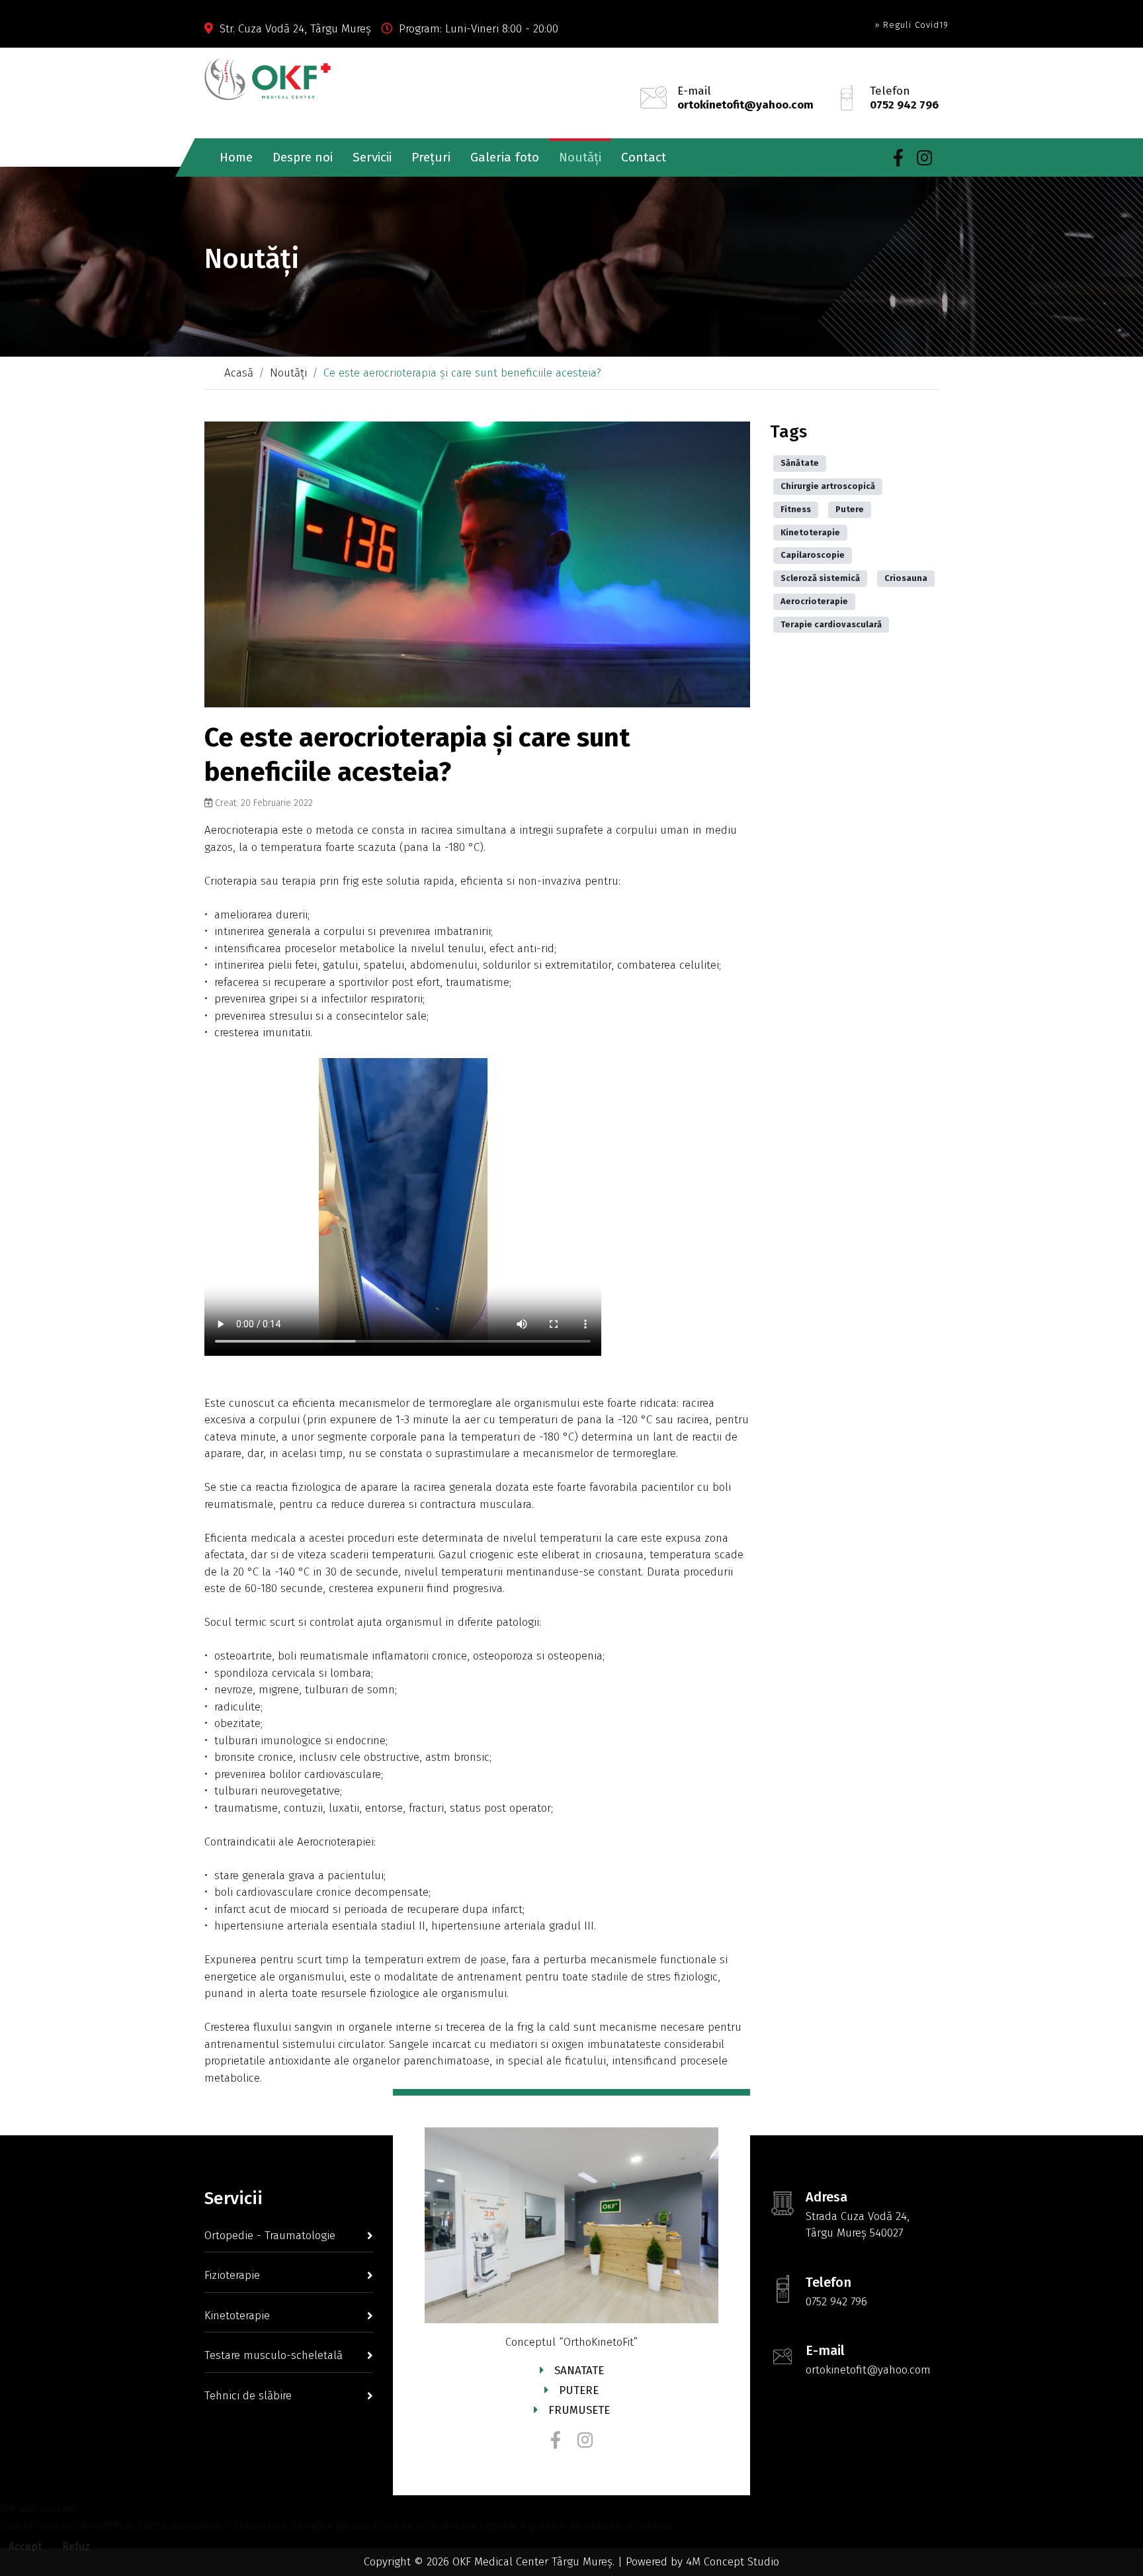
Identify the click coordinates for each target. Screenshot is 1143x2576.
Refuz (76, 2547)
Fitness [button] (796, 509)
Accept (25, 2547)
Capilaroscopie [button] (813, 555)
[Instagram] (924, 158)
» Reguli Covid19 (911, 25)
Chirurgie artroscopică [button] (828, 486)
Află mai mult (572, 2568)
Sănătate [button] (800, 463)
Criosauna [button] (906, 578)
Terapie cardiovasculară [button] (831, 624)
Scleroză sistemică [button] (820, 578)
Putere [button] (850, 509)
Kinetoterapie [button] (810, 532)
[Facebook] (898, 158)
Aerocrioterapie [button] (814, 601)
